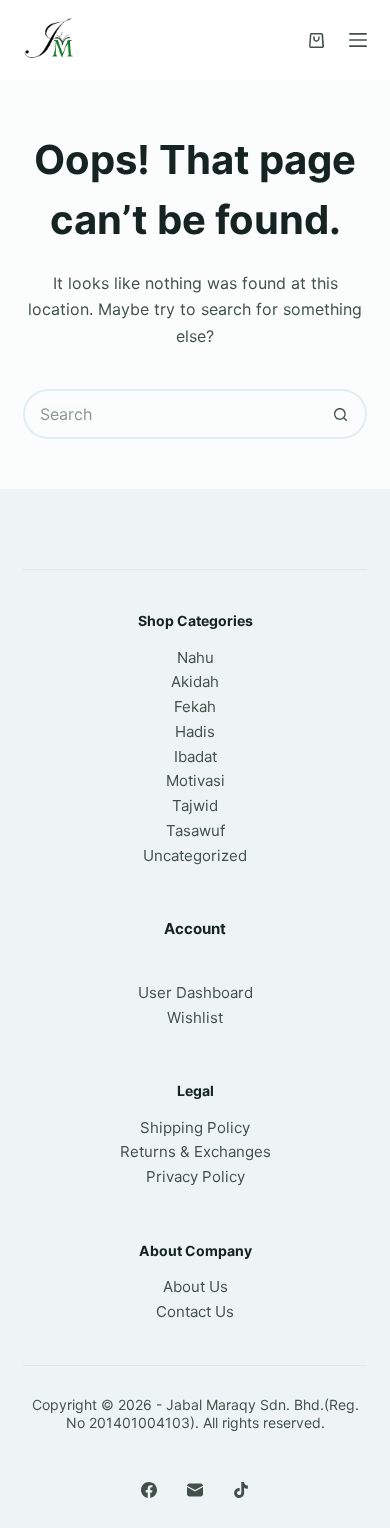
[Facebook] (149, 1490)
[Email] (195, 1490)
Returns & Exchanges (195, 1151)
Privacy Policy (195, 1176)
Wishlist (195, 1017)
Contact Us (195, 1311)
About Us (195, 1286)
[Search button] (342, 414)
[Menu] (358, 40)
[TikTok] (241, 1490)
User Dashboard (195, 992)
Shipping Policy (195, 1127)
